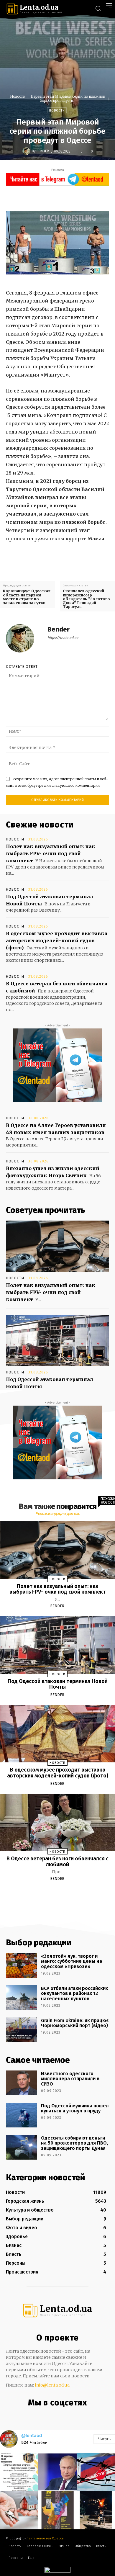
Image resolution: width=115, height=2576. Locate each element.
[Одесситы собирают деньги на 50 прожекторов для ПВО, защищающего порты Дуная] (21, 2147)
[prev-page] (50, 1893)
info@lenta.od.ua (52, 2385)
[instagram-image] (19, 2472)
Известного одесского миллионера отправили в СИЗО (70, 2079)
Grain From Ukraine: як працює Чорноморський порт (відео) (75, 2023)
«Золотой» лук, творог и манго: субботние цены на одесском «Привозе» (72, 1961)
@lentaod (32, 2435)
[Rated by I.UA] (57, 2571)
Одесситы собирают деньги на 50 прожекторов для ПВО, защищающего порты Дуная (74, 2143)
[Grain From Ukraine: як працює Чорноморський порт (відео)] (21, 2030)
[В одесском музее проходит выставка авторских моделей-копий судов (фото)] (58, 1734)
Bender (43, 151)
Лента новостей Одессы (45, 2538)
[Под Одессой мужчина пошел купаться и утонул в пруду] (21, 2115)
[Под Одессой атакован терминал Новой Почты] (57, 1341)
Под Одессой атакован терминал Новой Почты (58, 1684)
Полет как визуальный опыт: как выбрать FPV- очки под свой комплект (51, 853)
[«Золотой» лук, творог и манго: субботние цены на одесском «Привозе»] (21, 1965)
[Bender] (27, 151)
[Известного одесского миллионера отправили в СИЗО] (21, 2083)
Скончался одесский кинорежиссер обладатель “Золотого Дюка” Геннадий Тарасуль (86, 599)
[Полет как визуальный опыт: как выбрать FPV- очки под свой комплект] (57, 1246)
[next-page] (63, 1893)
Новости (18, 96)
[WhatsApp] (87, 197)
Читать (104, 2439)
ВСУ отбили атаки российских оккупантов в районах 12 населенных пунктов (74, 1993)
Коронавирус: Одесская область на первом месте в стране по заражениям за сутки (27, 597)
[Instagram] (50, 2415)
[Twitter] (60, 197)
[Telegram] (62, 2415)
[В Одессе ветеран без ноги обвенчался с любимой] (58, 1823)
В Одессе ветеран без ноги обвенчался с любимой (57, 1862)
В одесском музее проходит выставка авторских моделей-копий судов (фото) (57, 941)
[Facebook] (47, 197)
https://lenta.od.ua (63, 638)
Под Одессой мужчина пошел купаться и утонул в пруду (75, 2108)
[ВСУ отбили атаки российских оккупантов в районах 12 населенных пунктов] (21, 1998)
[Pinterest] (74, 197)
